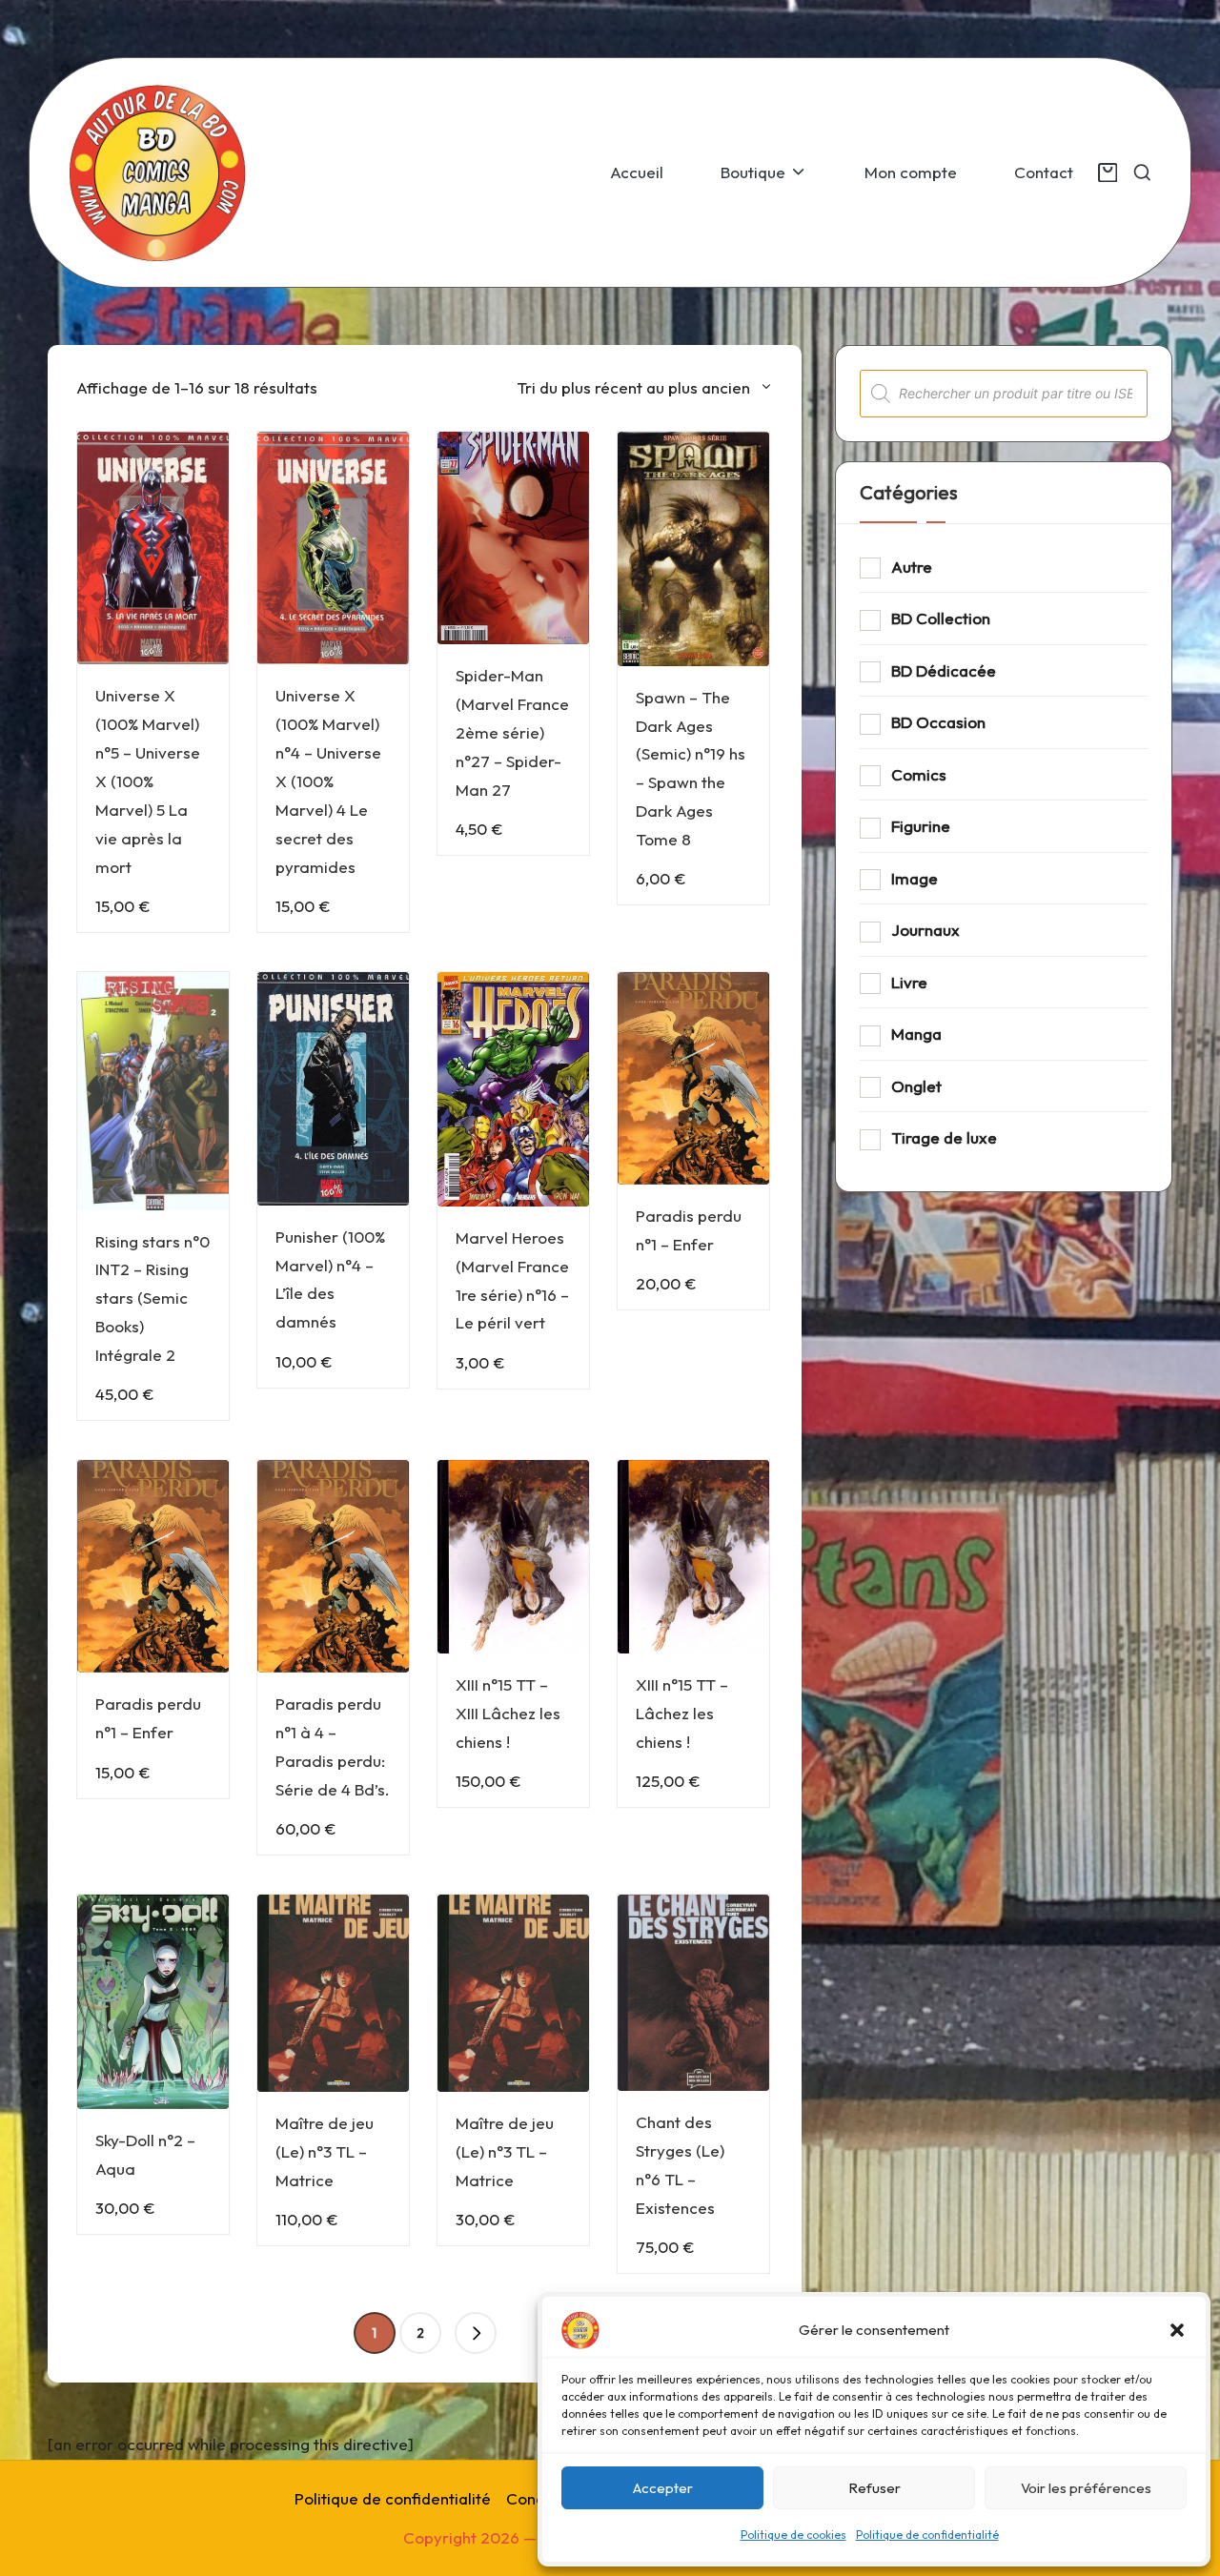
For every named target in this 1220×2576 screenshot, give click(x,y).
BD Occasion (938, 722)
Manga (916, 1034)
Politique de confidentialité (927, 2535)
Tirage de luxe (944, 1137)
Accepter (663, 2488)
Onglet (916, 1086)
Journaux (925, 930)
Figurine (921, 826)
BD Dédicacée (944, 670)
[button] (1177, 2330)
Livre (909, 982)
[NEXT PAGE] (476, 2333)
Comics (919, 774)
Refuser (874, 2488)
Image (915, 878)
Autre (912, 567)
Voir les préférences (1086, 2488)
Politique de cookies (793, 2535)
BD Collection (941, 618)
